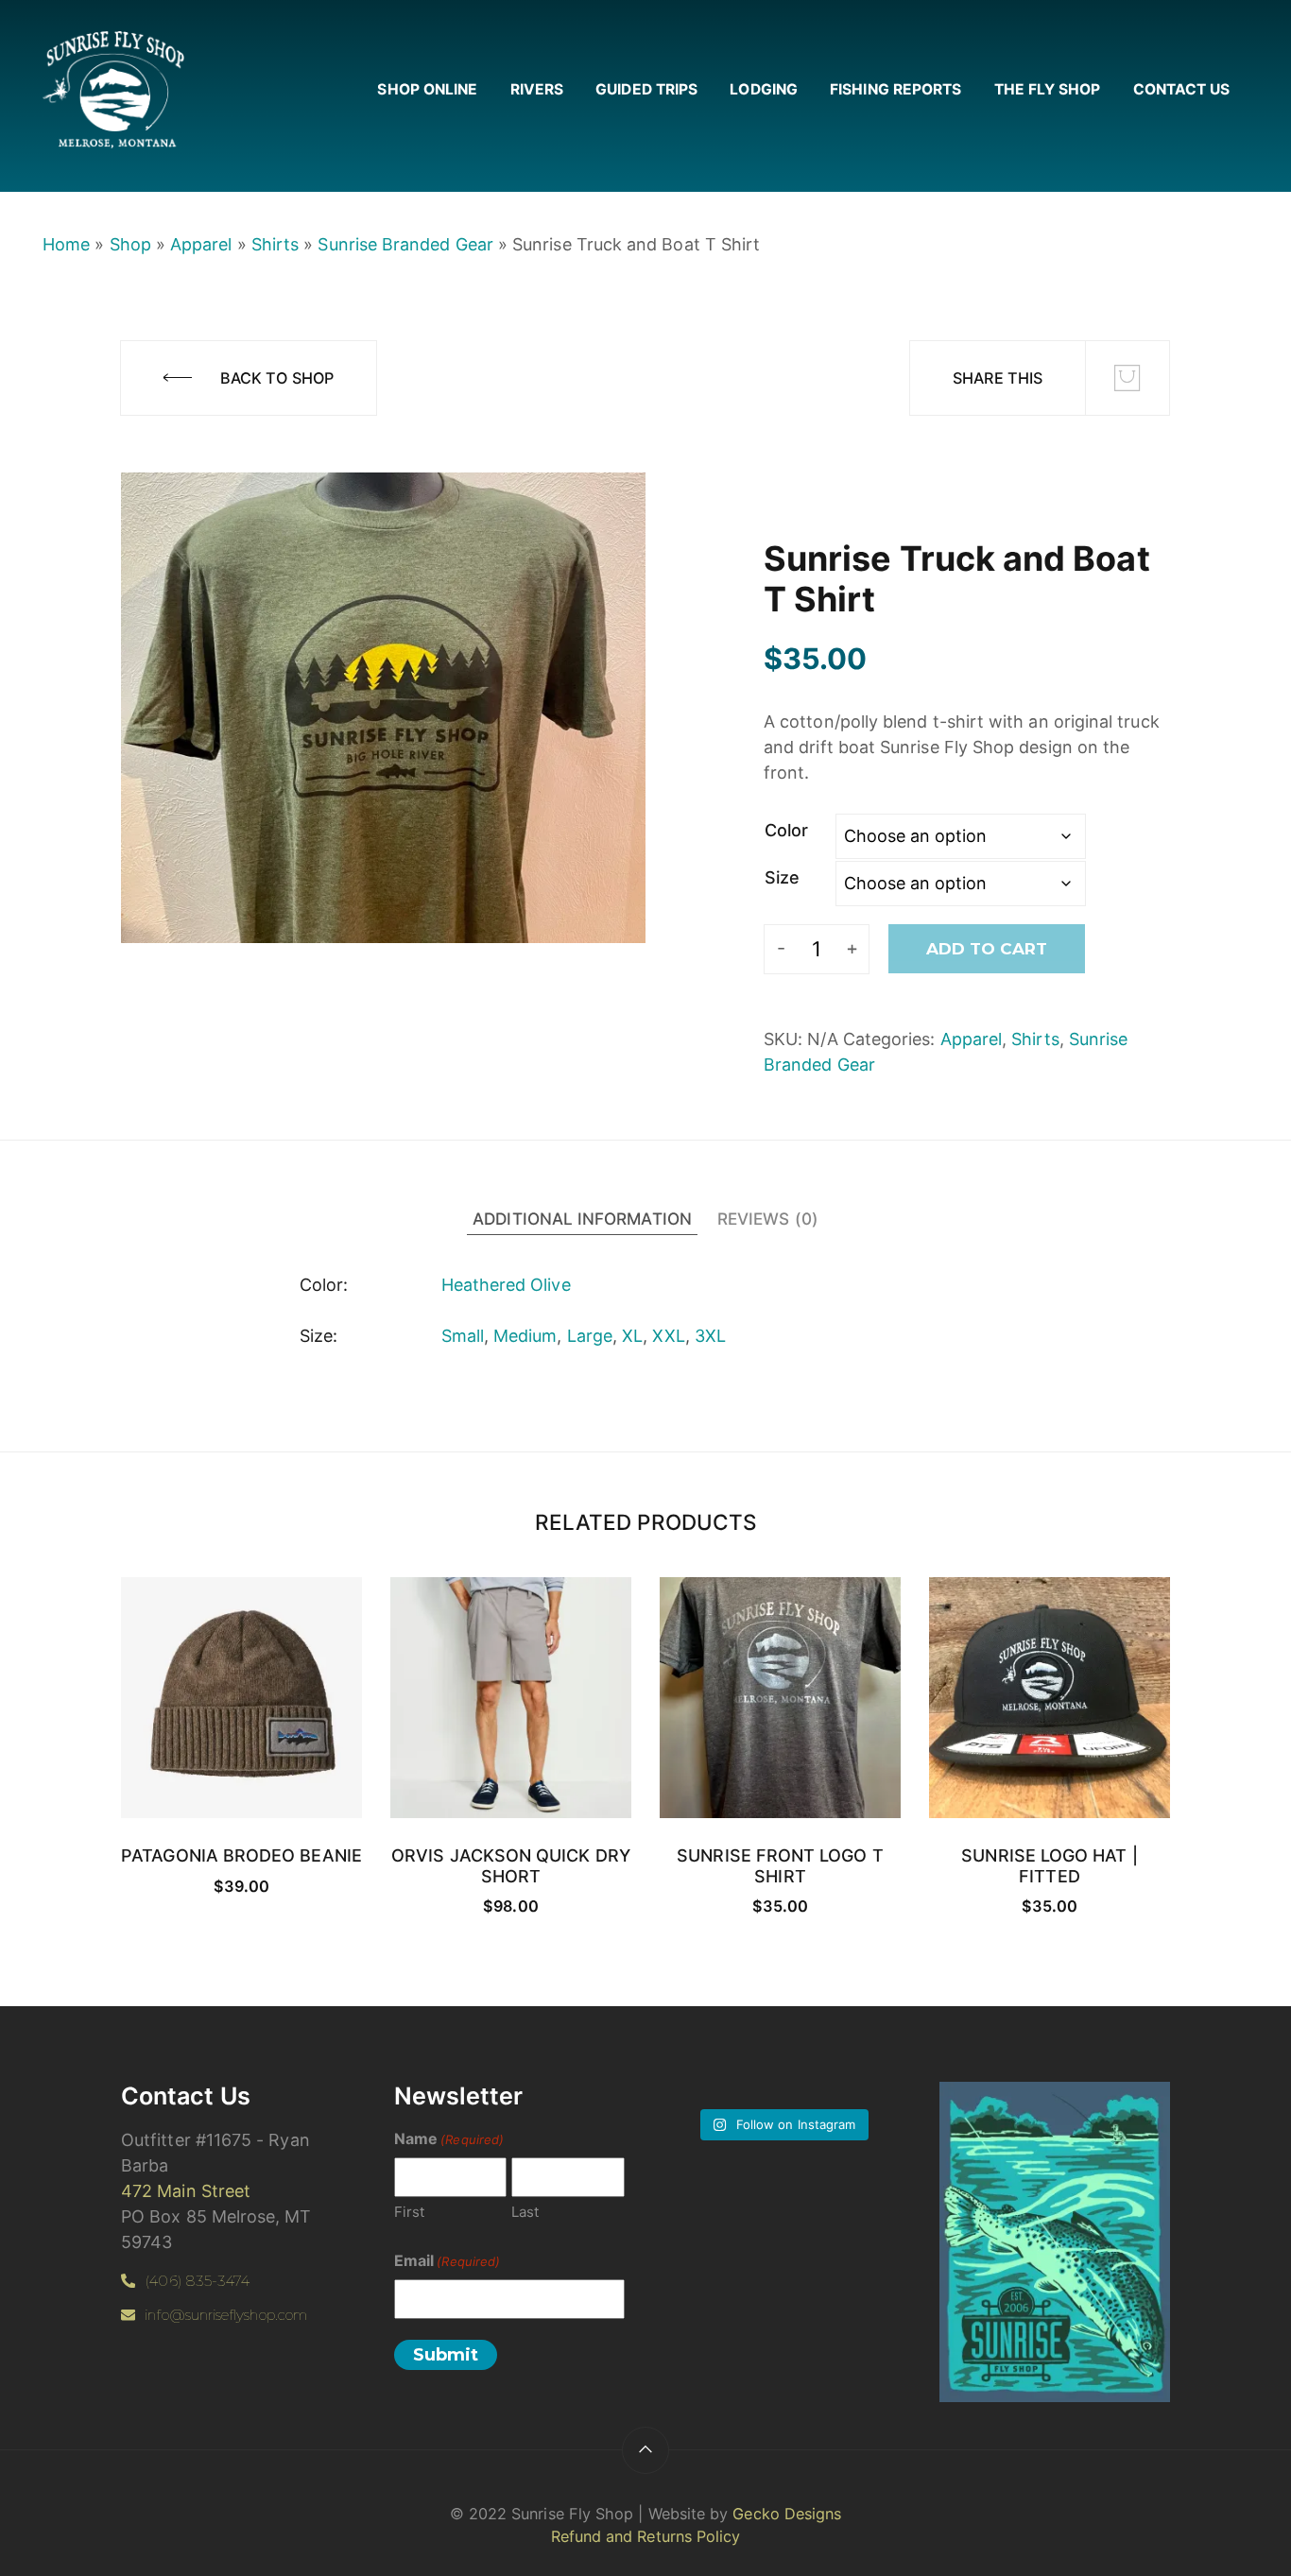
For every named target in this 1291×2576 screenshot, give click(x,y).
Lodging (764, 89)
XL (632, 1336)
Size (782, 877)
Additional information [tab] (582, 1219)
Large (590, 1336)
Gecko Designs (787, 2514)
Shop (130, 244)
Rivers (537, 89)
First (409, 2212)
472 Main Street (186, 2191)
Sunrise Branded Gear (405, 244)
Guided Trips (646, 89)
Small (463, 1336)
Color (786, 830)
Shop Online (427, 89)
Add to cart (987, 948)
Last (525, 2212)
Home (66, 244)
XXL (668, 1336)
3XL (710, 1336)
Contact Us (1182, 89)
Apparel (201, 244)
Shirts (275, 244)
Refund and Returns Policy (646, 2536)
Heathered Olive (506, 1285)
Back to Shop (277, 378)
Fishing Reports (895, 89)
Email (447, 2260)
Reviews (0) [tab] (768, 1219)
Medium (525, 1336)
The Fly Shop (1048, 89)
